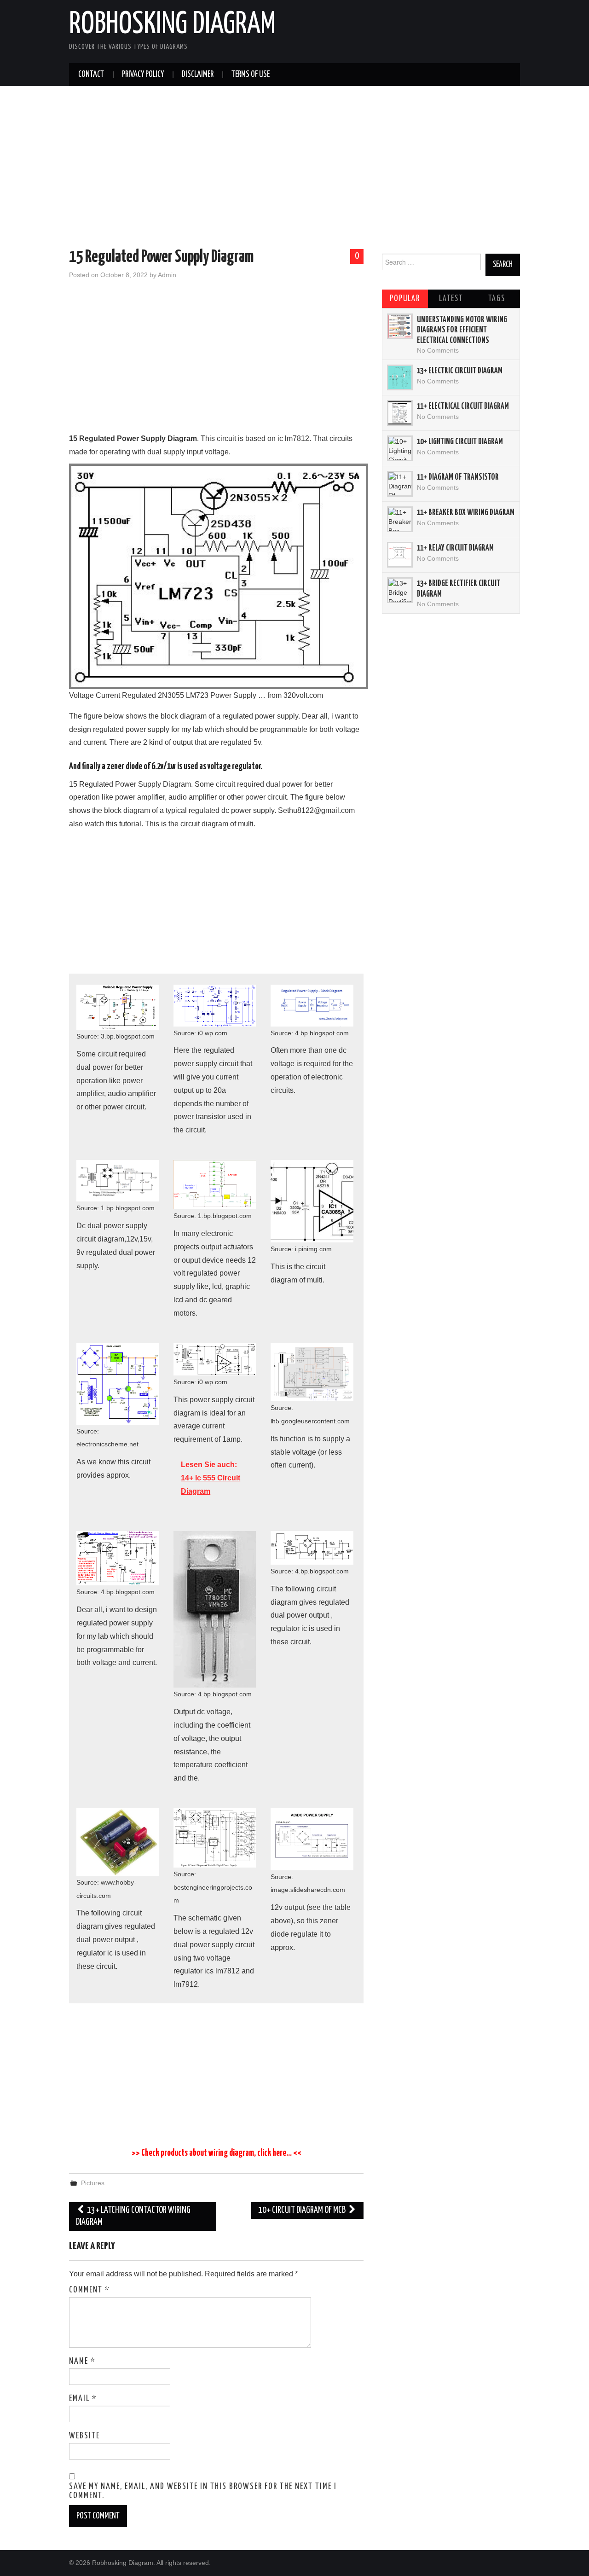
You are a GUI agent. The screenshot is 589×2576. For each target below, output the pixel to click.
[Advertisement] (294, 169)
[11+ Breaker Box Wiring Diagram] (400, 519)
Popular (405, 299)
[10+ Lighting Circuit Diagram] (400, 448)
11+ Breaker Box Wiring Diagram (466, 513)
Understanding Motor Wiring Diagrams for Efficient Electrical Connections (462, 330)
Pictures (93, 2183)
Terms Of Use (251, 75)
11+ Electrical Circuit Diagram (463, 406)
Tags (497, 299)
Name (82, 2361)
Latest (451, 299)
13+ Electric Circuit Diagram (460, 371)
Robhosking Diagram (172, 25)
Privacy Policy (143, 75)
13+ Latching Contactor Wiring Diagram (133, 2216)
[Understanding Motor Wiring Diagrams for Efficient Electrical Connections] (400, 326)
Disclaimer (198, 75)
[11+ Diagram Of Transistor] (400, 484)
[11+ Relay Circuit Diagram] (400, 555)
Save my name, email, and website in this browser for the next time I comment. (203, 2491)
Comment (90, 2290)
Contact (91, 75)
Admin (167, 275)
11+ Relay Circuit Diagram (455, 548)
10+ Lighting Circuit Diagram (460, 442)
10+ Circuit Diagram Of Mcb (303, 2210)
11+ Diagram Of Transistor (458, 477)
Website (84, 2436)
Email (83, 2399)
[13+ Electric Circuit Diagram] (400, 377)
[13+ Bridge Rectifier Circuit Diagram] (400, 590)
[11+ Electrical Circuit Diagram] (400, 413)
